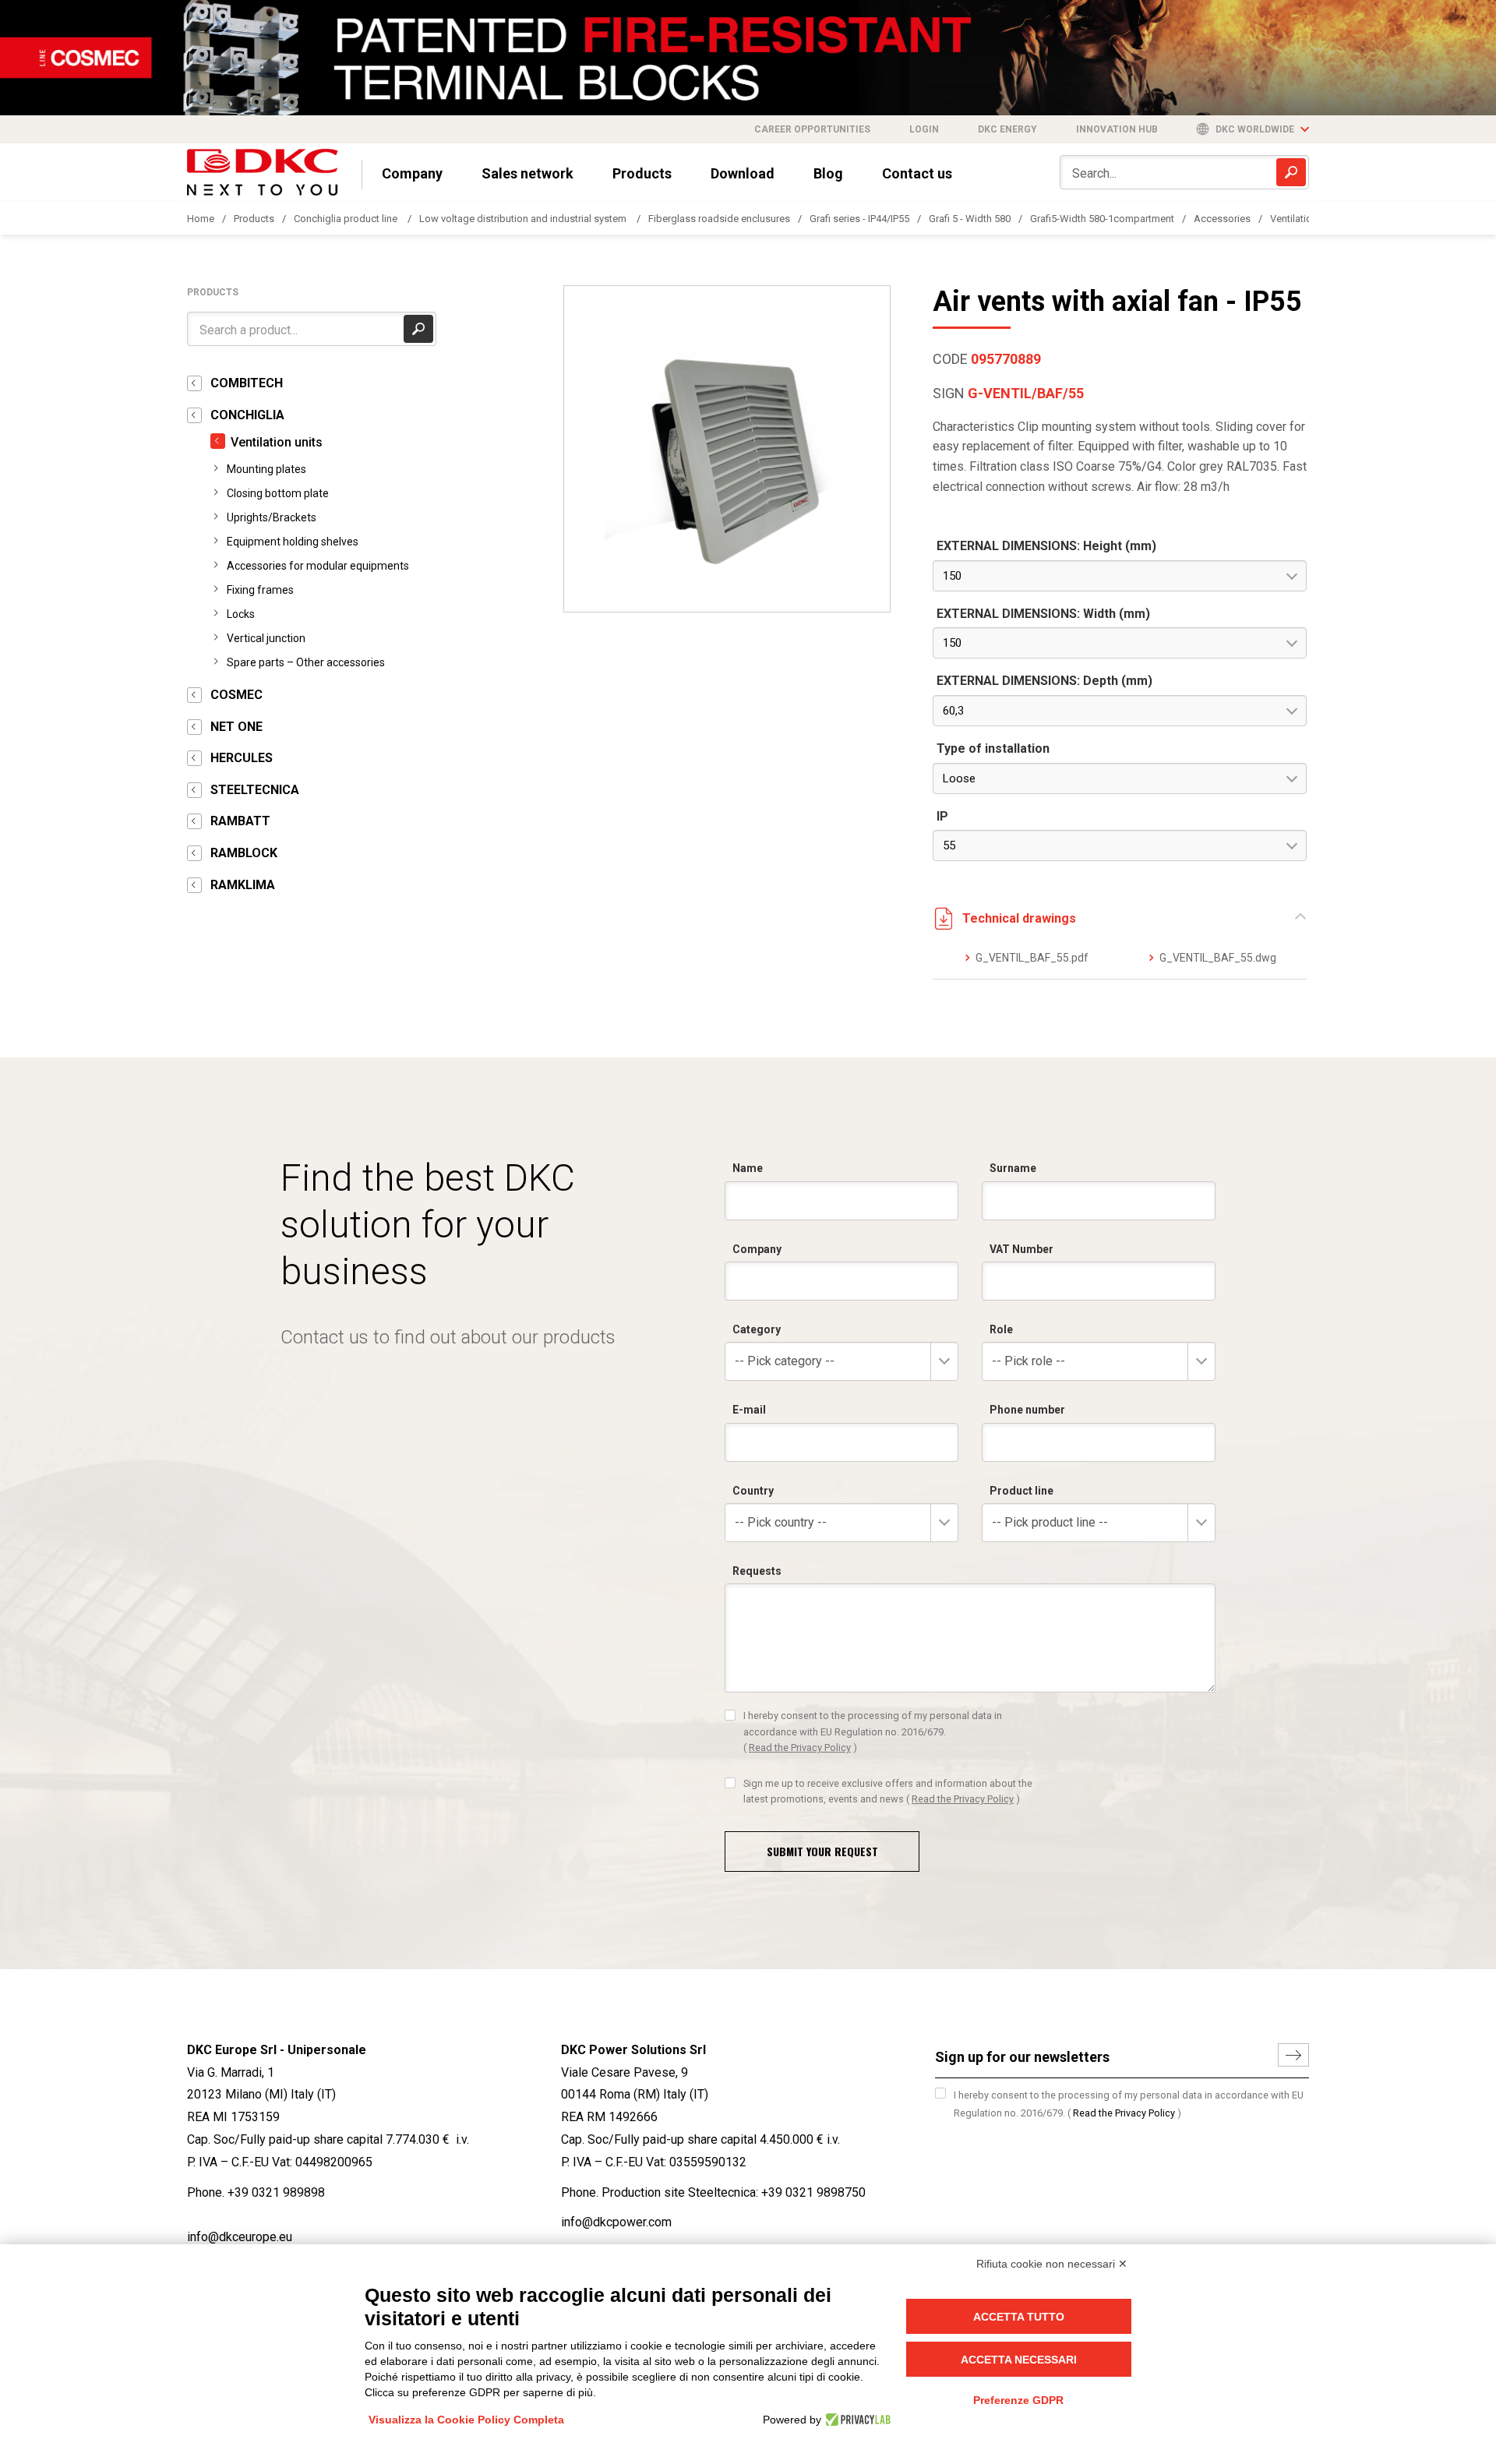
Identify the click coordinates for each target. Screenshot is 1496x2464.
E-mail (749, 1410)
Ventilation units (1306, 219)
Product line (1021, 1491)
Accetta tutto (1019, 2317)
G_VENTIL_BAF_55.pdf (1032, 958)
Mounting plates (266, 469)
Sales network (527, 173)
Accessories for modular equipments (318, 566)
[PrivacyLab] (856, 2420)
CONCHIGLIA (247, 415)
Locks (241, 614)
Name (748, 1168)
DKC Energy (1007, 129)
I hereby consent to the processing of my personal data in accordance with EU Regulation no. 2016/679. (873, 1732)
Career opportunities (812, 129)
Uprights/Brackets (272, 517)
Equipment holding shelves (293, 542)
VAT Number (1021, 1249)
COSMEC (236, 695)
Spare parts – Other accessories (306, 662)
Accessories (1222, 219)
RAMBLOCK (244, 853)
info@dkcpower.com (616, 2222)
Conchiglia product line (347, 219)
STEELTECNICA (255, 790)
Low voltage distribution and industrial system (524, 219)
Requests (757, 1571)
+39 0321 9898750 (813, 2192)
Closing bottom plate (278, 493)
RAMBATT (240, 821)
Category (757, 1329)
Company (412, 173)
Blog (828, 173)
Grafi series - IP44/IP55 (859, 219)
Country (753, 1491)
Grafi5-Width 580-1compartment (1102, 219)
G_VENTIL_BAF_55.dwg (1217, 958)
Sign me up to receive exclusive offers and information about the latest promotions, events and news (888, 1791)
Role (1001, 1329)
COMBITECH (247, 383)
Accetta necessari (1019, 2360)
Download (743, 173)
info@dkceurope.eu (240, 2237)
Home (201, 219)
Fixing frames (260, 590)
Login (924, 129)
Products (642, 173)
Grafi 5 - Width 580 (970, 219)
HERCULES (242, 758)
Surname (1013, 1168)
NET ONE (236, 727)
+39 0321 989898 (276, 2192)
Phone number (1027, 1410)
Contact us (917, 173)
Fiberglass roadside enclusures (719, 219)
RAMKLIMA (243, 885)
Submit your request (822, 1851)
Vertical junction (266, 638)
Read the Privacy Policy (800, 1747)
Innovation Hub (1117, 129)
